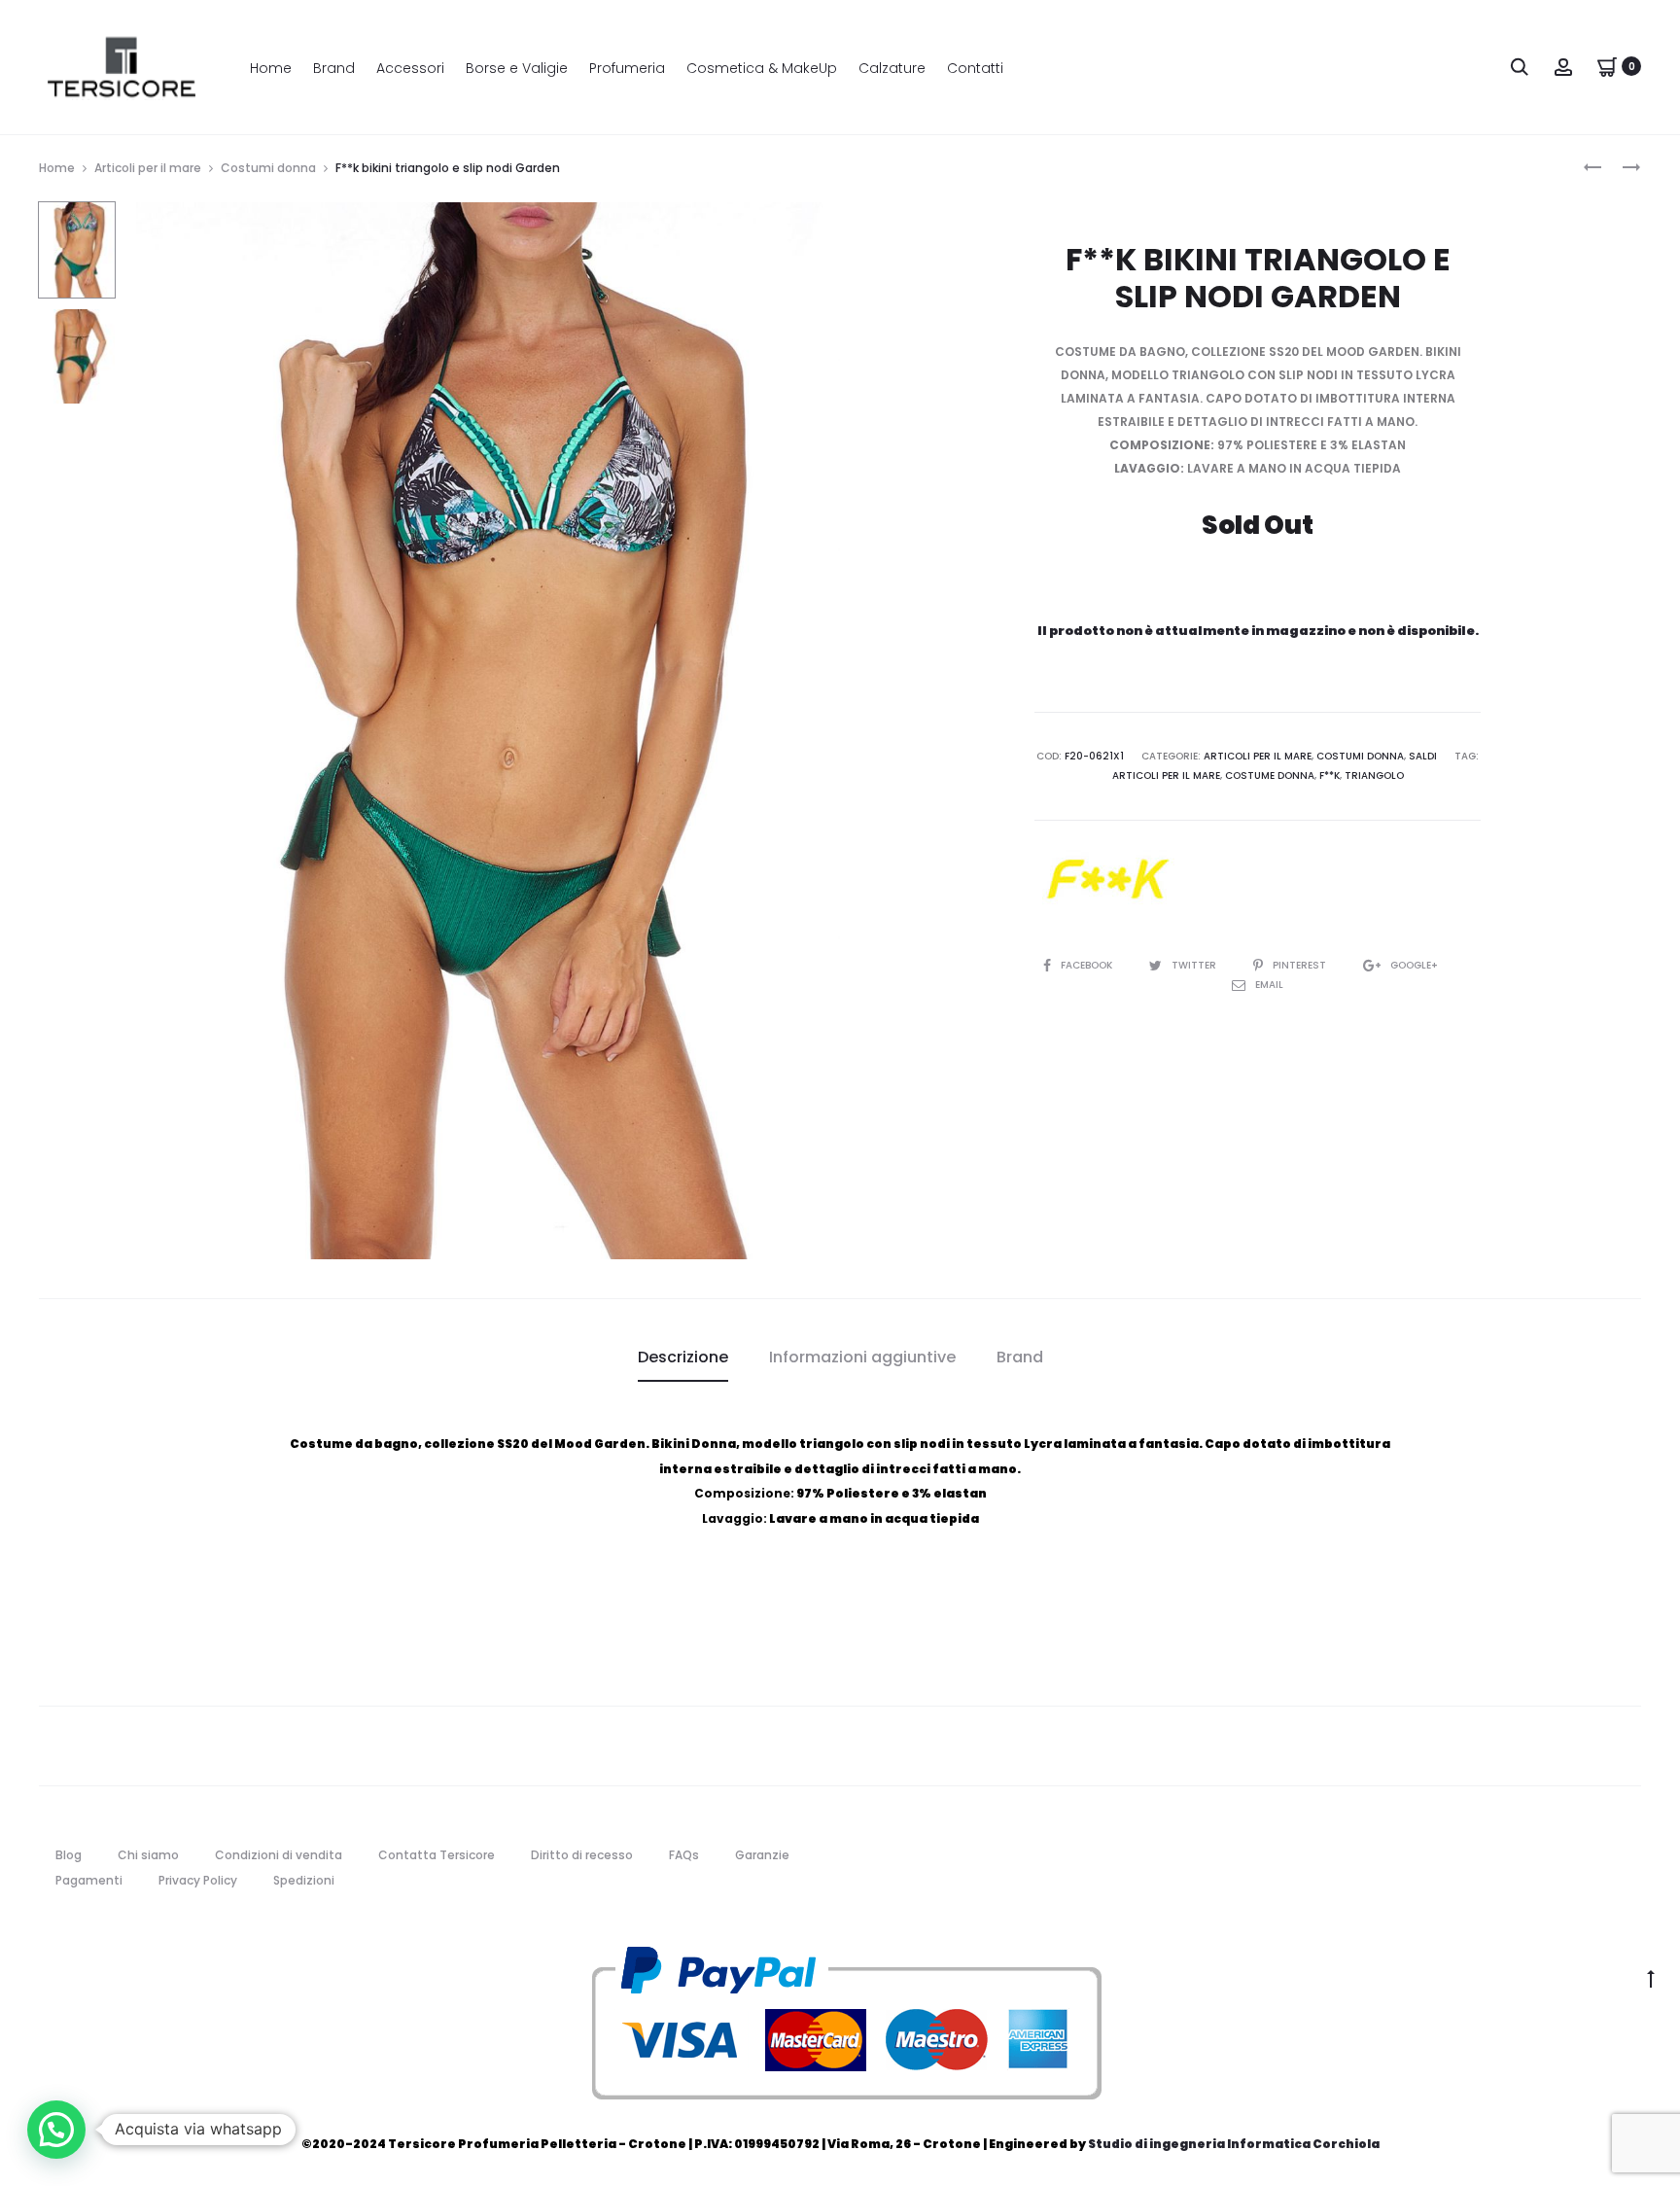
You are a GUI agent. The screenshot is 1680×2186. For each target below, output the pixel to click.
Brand (334, 68)
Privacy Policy (198, 1880)
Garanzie (762, 1855)
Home (271, 68)
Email (1269, 985)
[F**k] (1107, 878)
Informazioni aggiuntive (862, 1357)
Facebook (1088, 965)
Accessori (410, 68)
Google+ (1414, 965)
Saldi (1423, 756)
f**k (1330, 776)
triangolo (1374, 776)
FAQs (684, 1855)
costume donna (1270, 776)
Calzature (892, 68)
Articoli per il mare (148, 168)
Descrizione (683, 1357)
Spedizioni (304, 1880)
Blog (69, 1855)
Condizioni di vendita (279, 1855)
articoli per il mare (1166, 776)
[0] (1607, 66)
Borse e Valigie (517, 68)
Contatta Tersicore (437, 1855)
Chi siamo (148, 1855)
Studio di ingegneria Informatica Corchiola (1234, 2144)
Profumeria (627, 68)
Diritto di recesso (582, 1855)
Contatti (975, 68)
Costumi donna (268, 168)
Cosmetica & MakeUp (762, 68)
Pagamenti (89, 1880)
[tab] (683, 1357)
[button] (56, 2130)
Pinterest (1301, 965)
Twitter (1195, 965)
